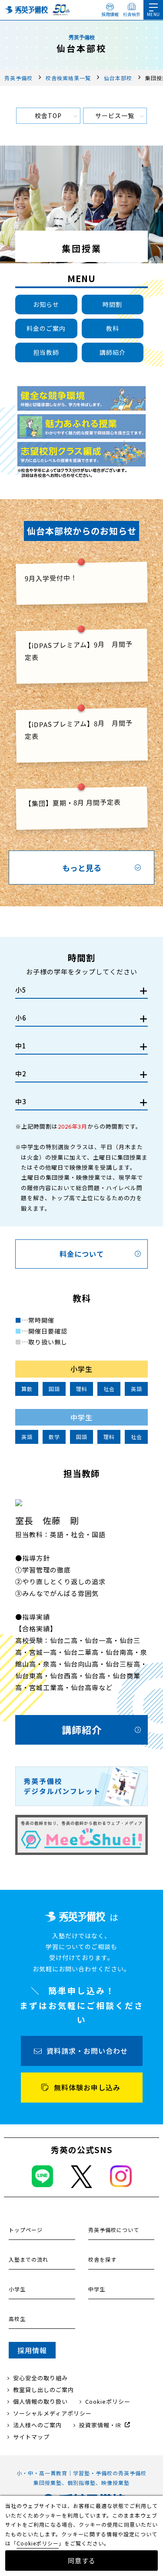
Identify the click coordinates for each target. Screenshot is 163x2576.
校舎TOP (48, 116)
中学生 (97, 2289)
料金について (82, 1254)
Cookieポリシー (108, 2401)
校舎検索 (132, 14)
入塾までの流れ (28, 2259)
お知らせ (46, 304)
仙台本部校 (118, 78)
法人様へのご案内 (37, 2425)
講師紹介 (113, 352)
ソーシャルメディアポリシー (52, 2413)
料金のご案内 (46, 328)
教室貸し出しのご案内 (43, 2390)
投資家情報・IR (100, 2425)
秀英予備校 (18, 78)
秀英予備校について (114, 2230)
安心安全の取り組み (40, 2378)
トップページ (26, 2230)
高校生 (17, 2319)
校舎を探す (102, 2259)
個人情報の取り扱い (40, 2401)
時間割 (112, 304)
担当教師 (46, 352)
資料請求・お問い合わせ (87, 2051)
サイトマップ (31, 2437)
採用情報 (110, 14)
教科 (113, 328)
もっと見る (82, 868)
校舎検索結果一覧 (68, 78)
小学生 (17, 2289)
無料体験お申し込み (87, 2087)
